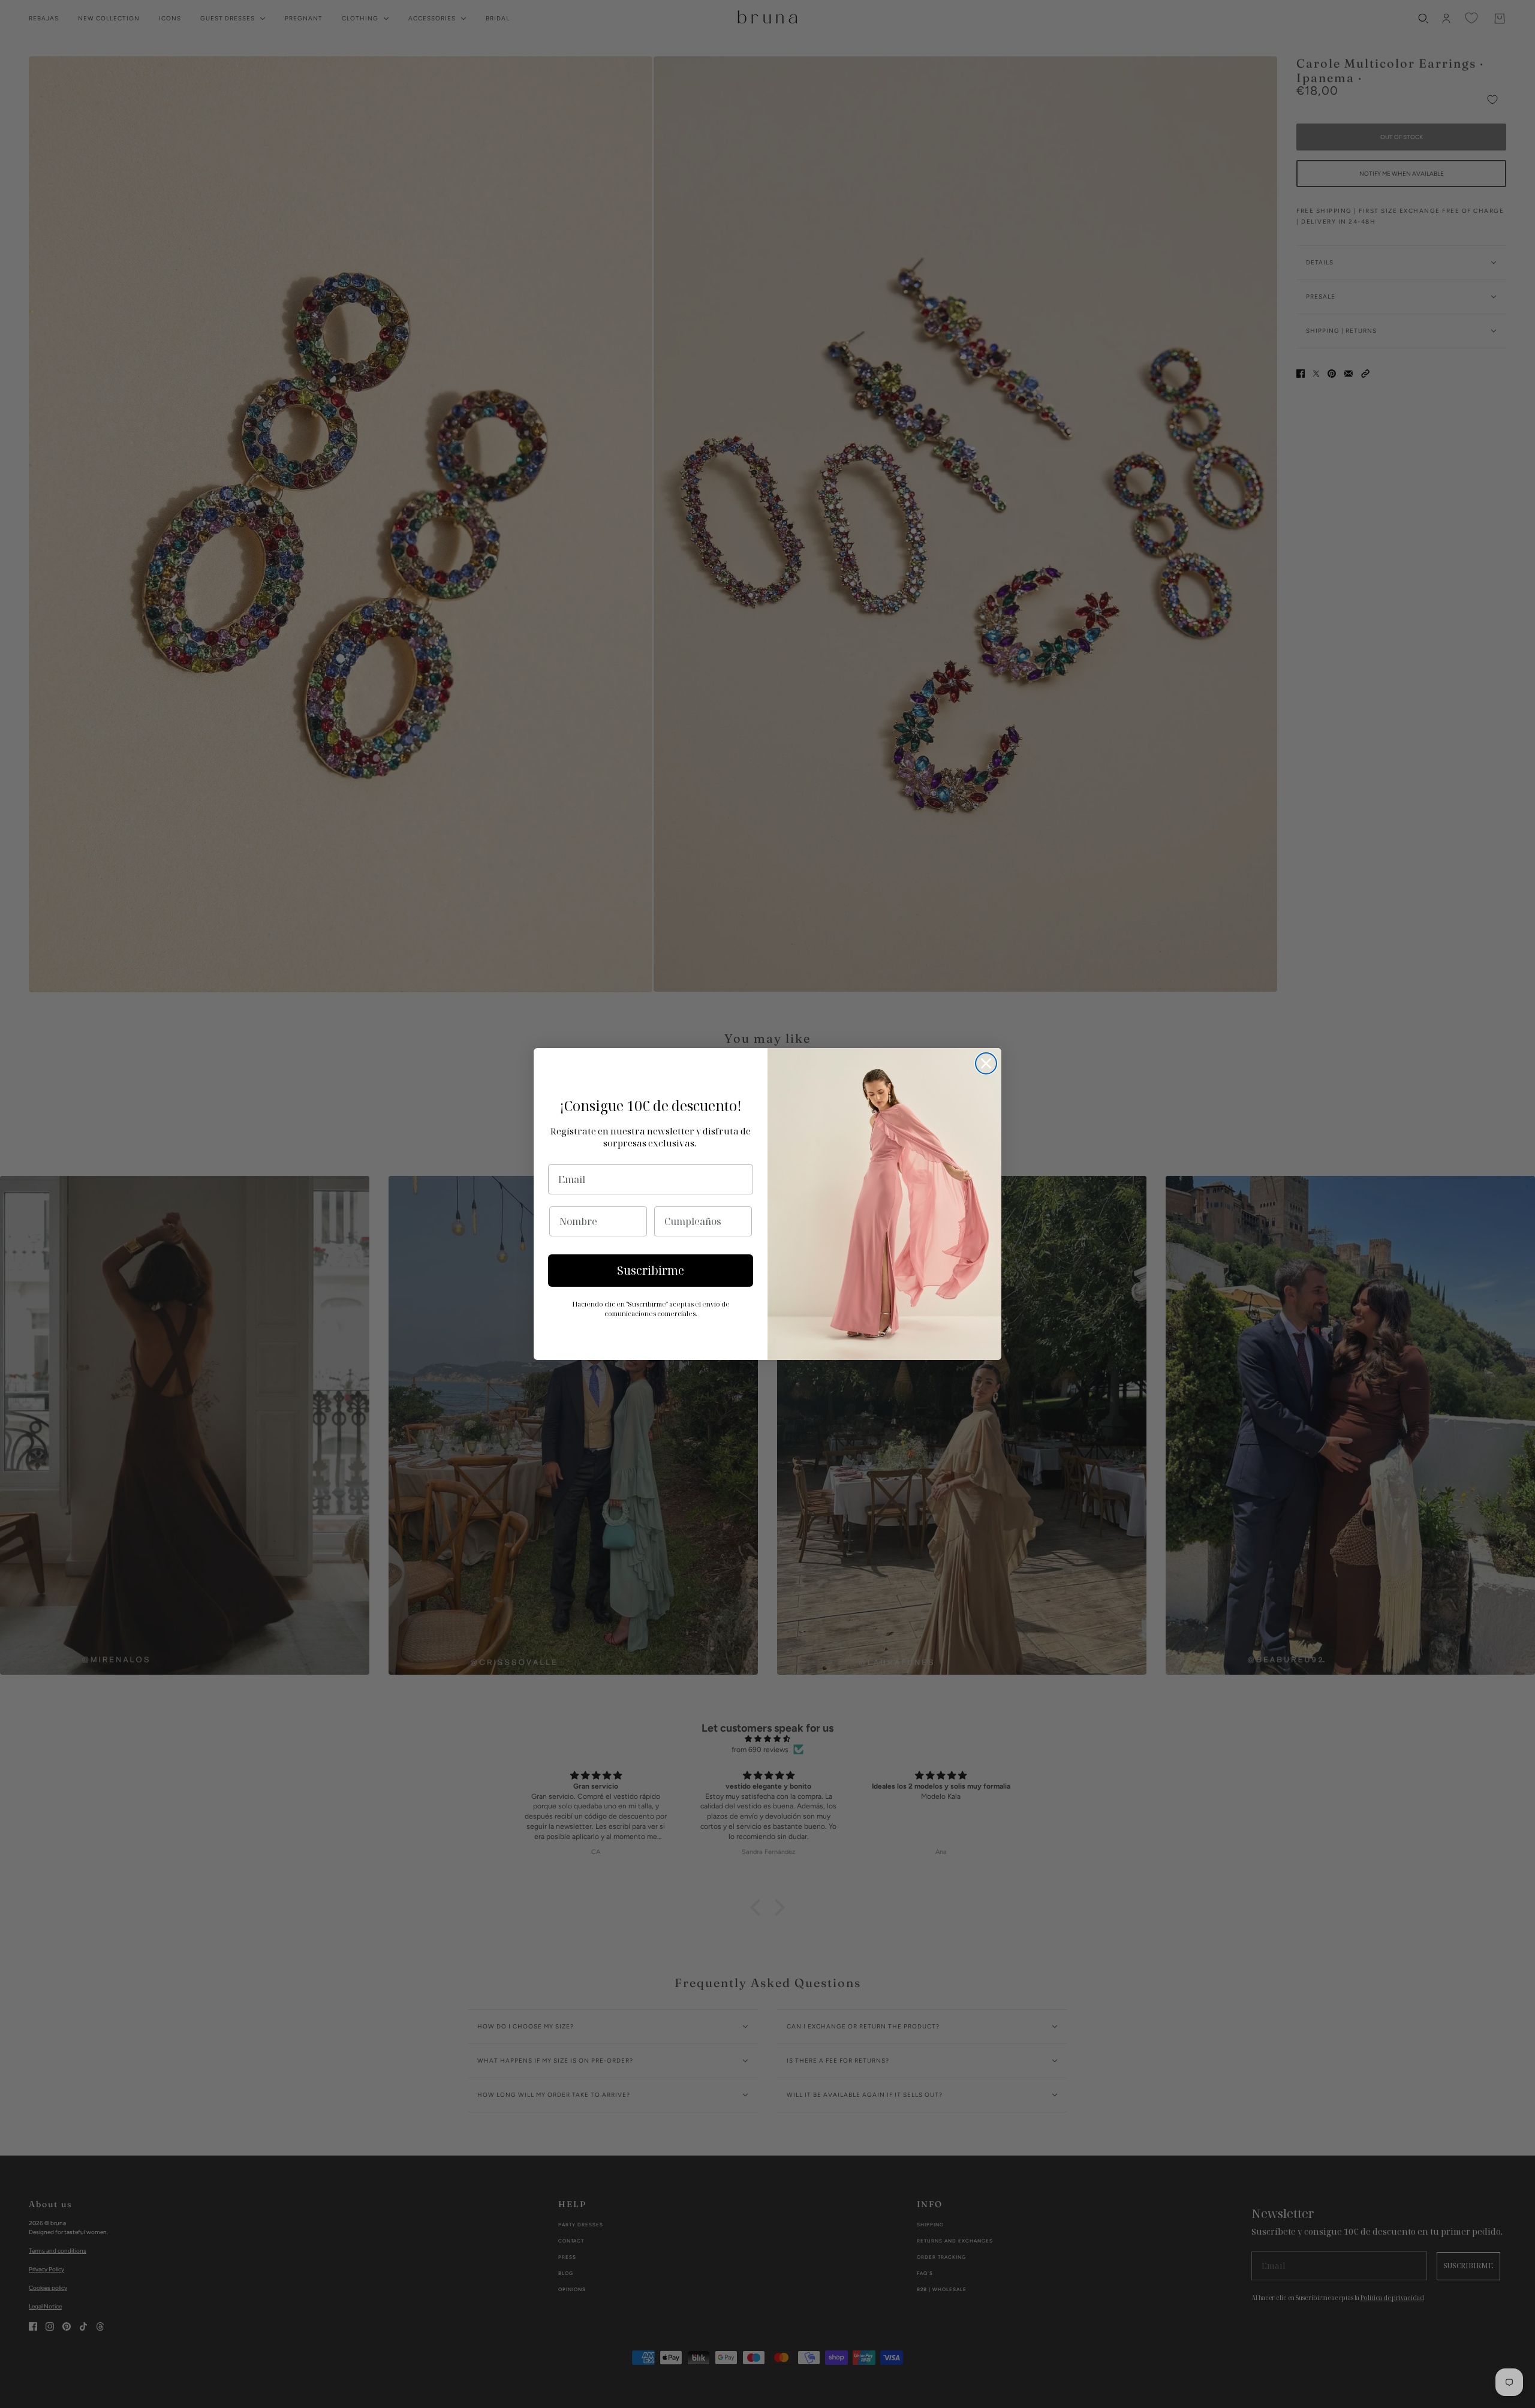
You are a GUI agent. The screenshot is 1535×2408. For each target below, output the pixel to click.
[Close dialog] (986, 1063)
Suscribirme (651, 1271)
